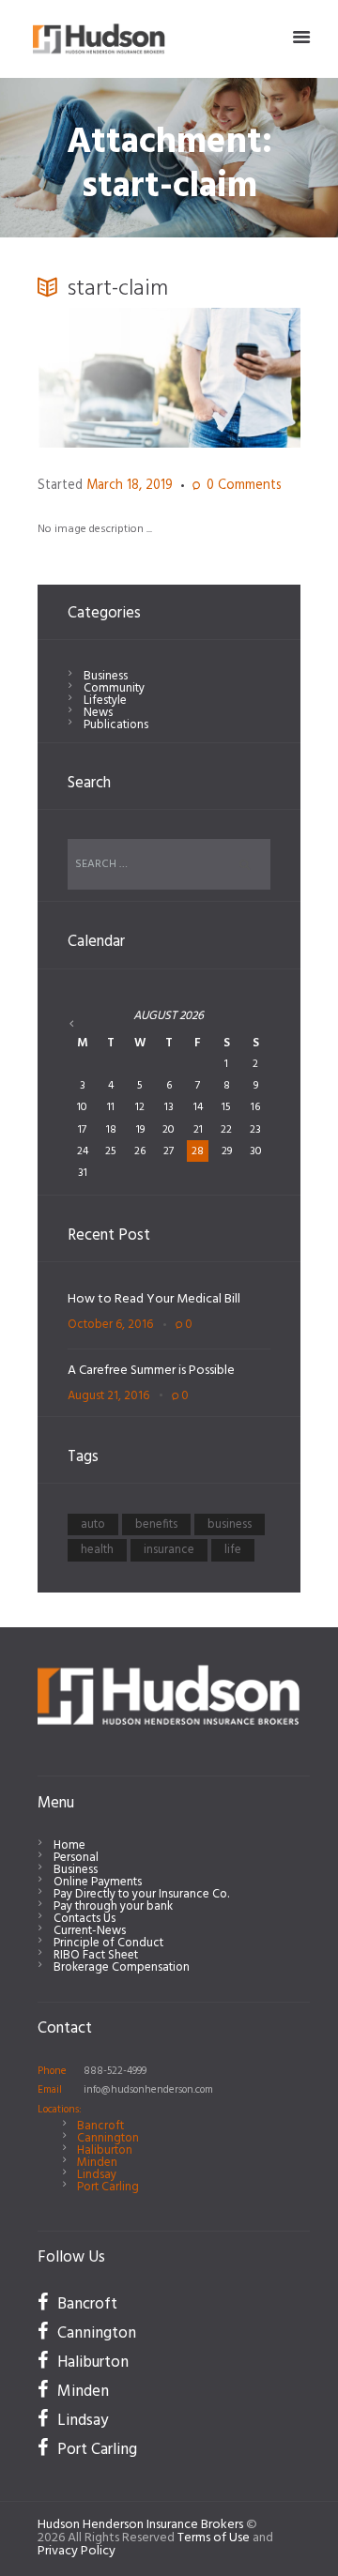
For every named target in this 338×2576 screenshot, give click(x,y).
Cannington (108, 2138)
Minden (97, 2163)
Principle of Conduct (108, 1943)
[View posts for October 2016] (83, 1024)
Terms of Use (214, 2538)
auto (93, 1524)
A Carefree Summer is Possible (151, 1371)
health (97, 1550)
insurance (169, 1550)
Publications (116, 725)
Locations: (60, 2110)
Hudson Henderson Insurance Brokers (140, 2525)
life (233, 1550)
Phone (52, 2071)
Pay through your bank (113, 1906)
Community (114, 688)
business (230, 1524)
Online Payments (98, 1882)
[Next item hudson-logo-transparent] (235, 377)
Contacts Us (84, 1919)
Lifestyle (105, 701)
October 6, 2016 (110, 1325)
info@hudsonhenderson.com (148, 2090)
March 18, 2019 (130, 486)
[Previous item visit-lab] (103, 377)
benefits (156, 1524)
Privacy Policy (77, 2551)
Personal (76, 1858)
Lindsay (97, 2175)
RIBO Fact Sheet (96, 1955)
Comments (244, 487)
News (98, 713)
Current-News (90, 1931)
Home (69, 1845)
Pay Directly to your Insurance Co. (141, 1894)
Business (106, 676)
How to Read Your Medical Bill (154, 1299)
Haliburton (105, 2150)
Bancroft (100, 2126)
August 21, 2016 (108, 1396)
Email (50, 2090)
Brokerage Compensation (122, 1967)
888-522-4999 (115, 2071)
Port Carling (108, 2187)
